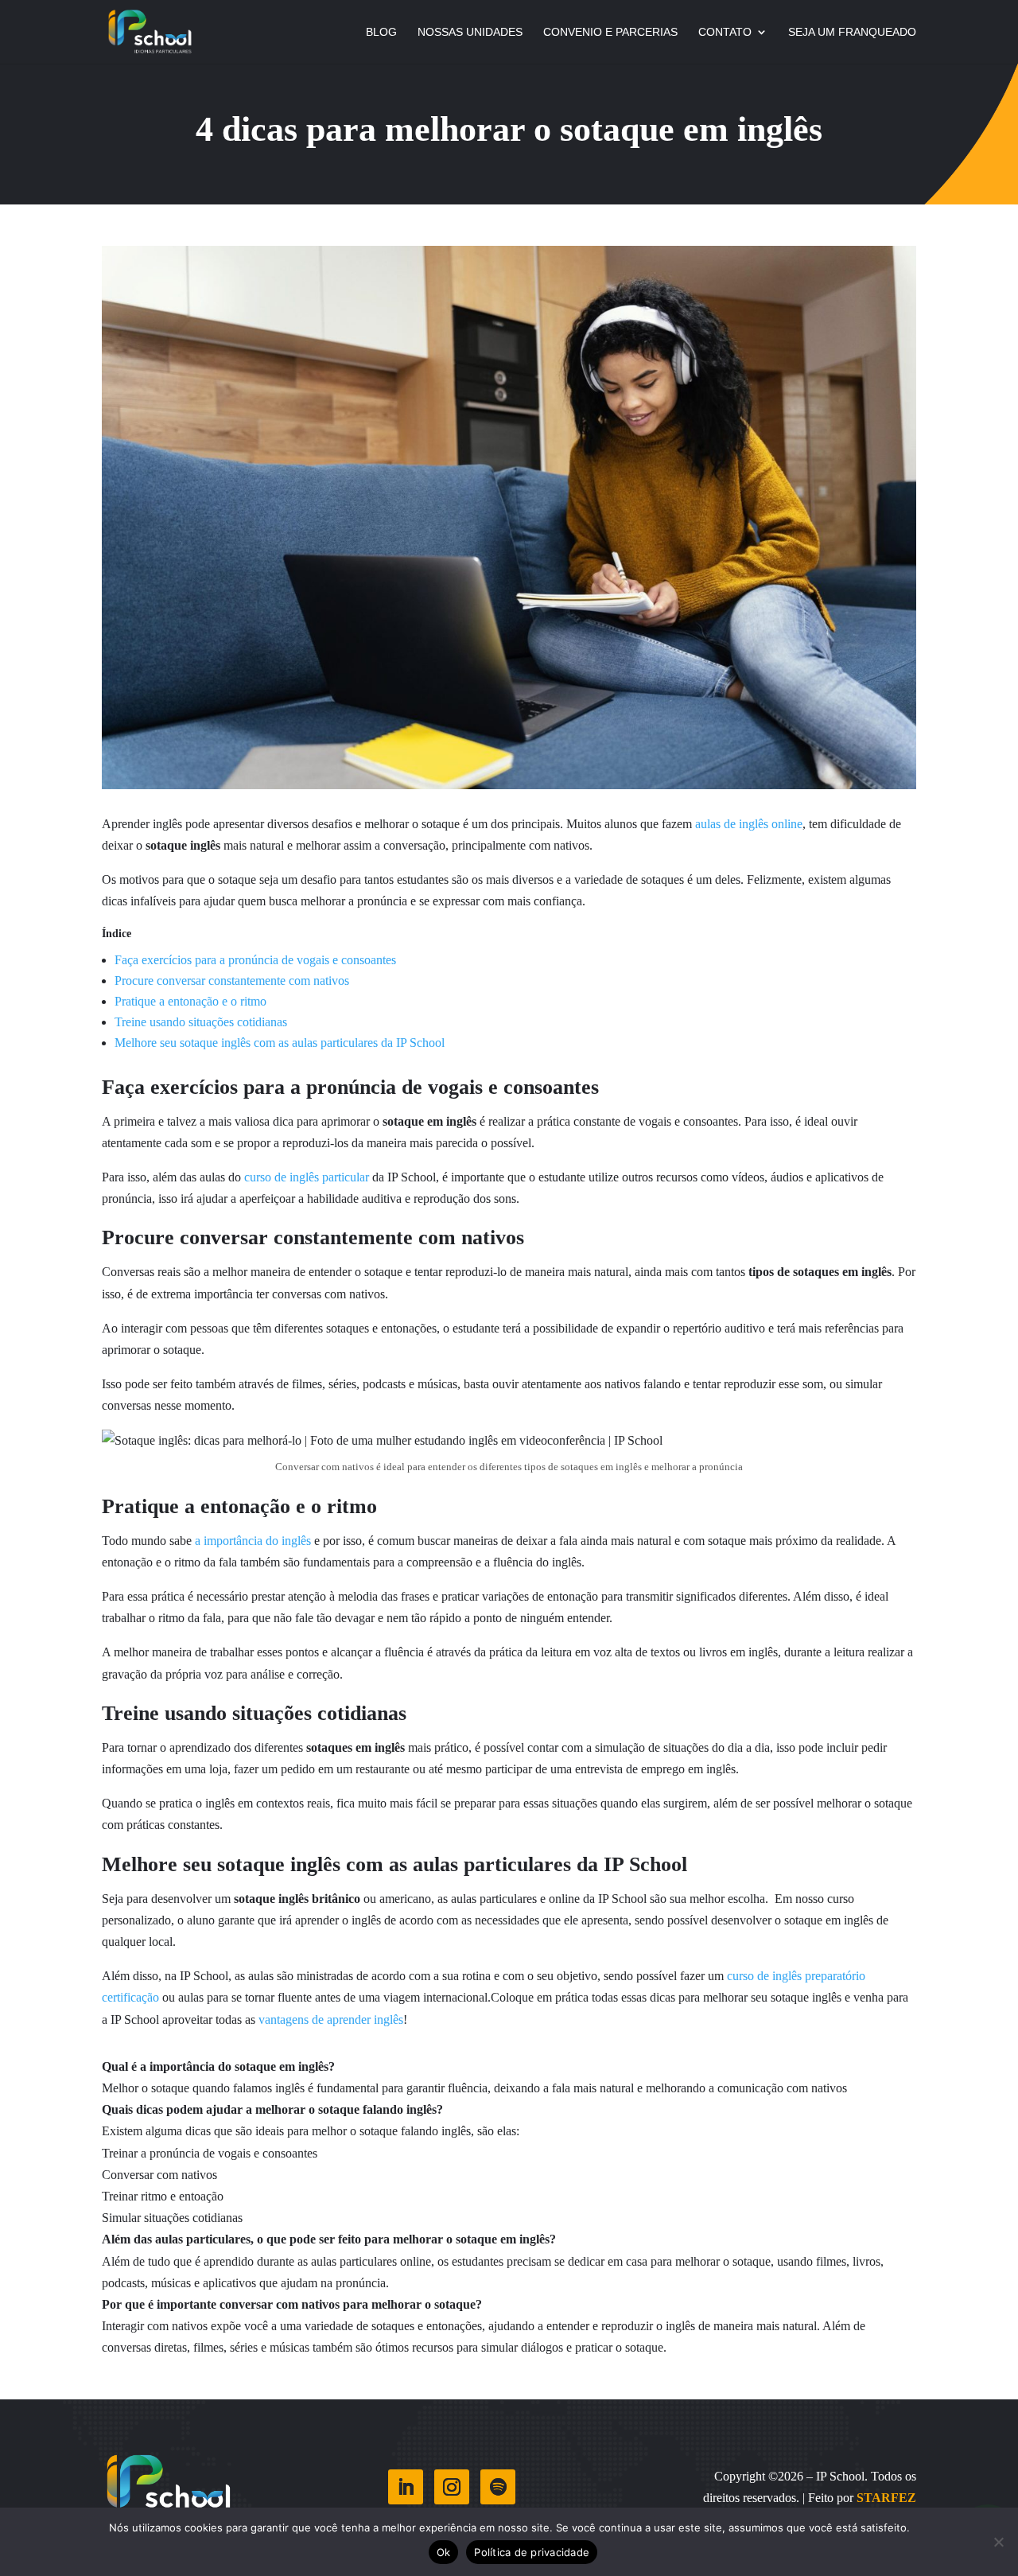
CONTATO (725, 32)
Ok (444, 2552)
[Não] (998, 2542)
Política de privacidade (532, 2552)
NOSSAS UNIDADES (470, 32)
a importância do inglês (253, 1541)
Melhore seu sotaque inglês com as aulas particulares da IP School (280, 1043)
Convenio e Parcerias (610, 32)
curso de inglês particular (307, 1177)
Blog (381, 32)
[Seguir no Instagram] (452, 2487)
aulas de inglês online (749, 824)
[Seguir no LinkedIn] (406, 2487)
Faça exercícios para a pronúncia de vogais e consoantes (257, 960)
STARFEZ (886, 2498)
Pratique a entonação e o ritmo (192, 1001)
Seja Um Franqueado (852, 32)
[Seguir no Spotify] (498, 2487)
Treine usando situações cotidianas (201, 1022)
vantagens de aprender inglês (331, 2020)
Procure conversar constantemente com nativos (232, 981)
